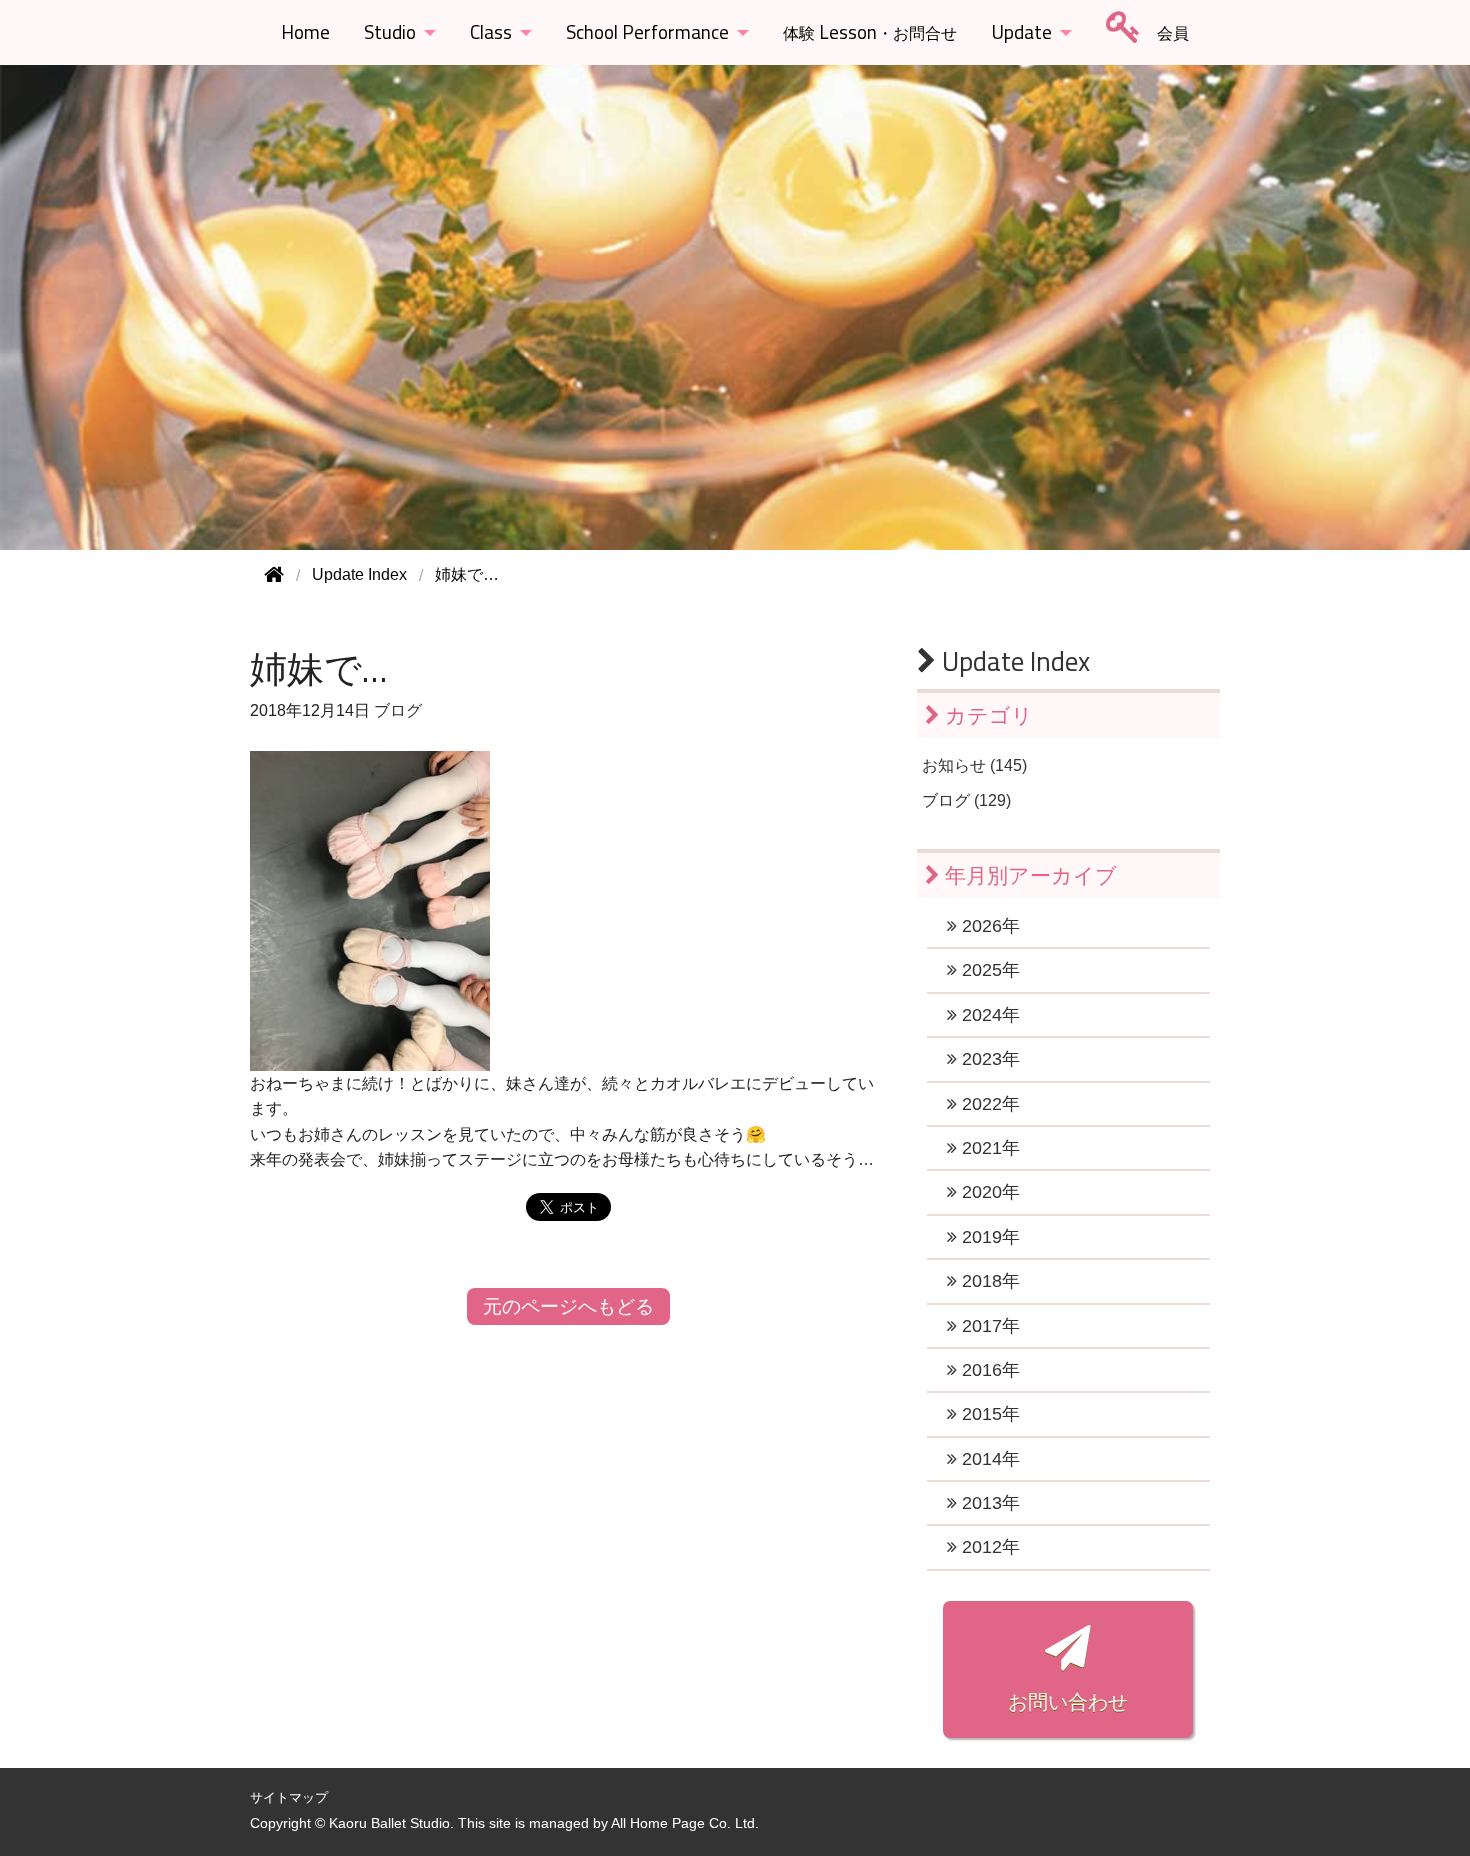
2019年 (988, 1237)
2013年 (988, 1503)
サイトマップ (289, 1797)
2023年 (988, 1059)
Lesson (870, 32)
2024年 (988, 1015)
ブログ (398, 710)
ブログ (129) (966, 800)
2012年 (988, 1547)
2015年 (988, 1414)
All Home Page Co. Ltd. (685, 1823)
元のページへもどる (568, 1306)
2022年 (988, 1104)
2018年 (988, 1281)
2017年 (988, 1326)
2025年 (988, 970)
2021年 (988, 1148)
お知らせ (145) (974, 765)
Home (305, 32)
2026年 (988, 926)
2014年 (988, 1459)
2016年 (988, 1370)
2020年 (988, 1192)
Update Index (1013, 661)
